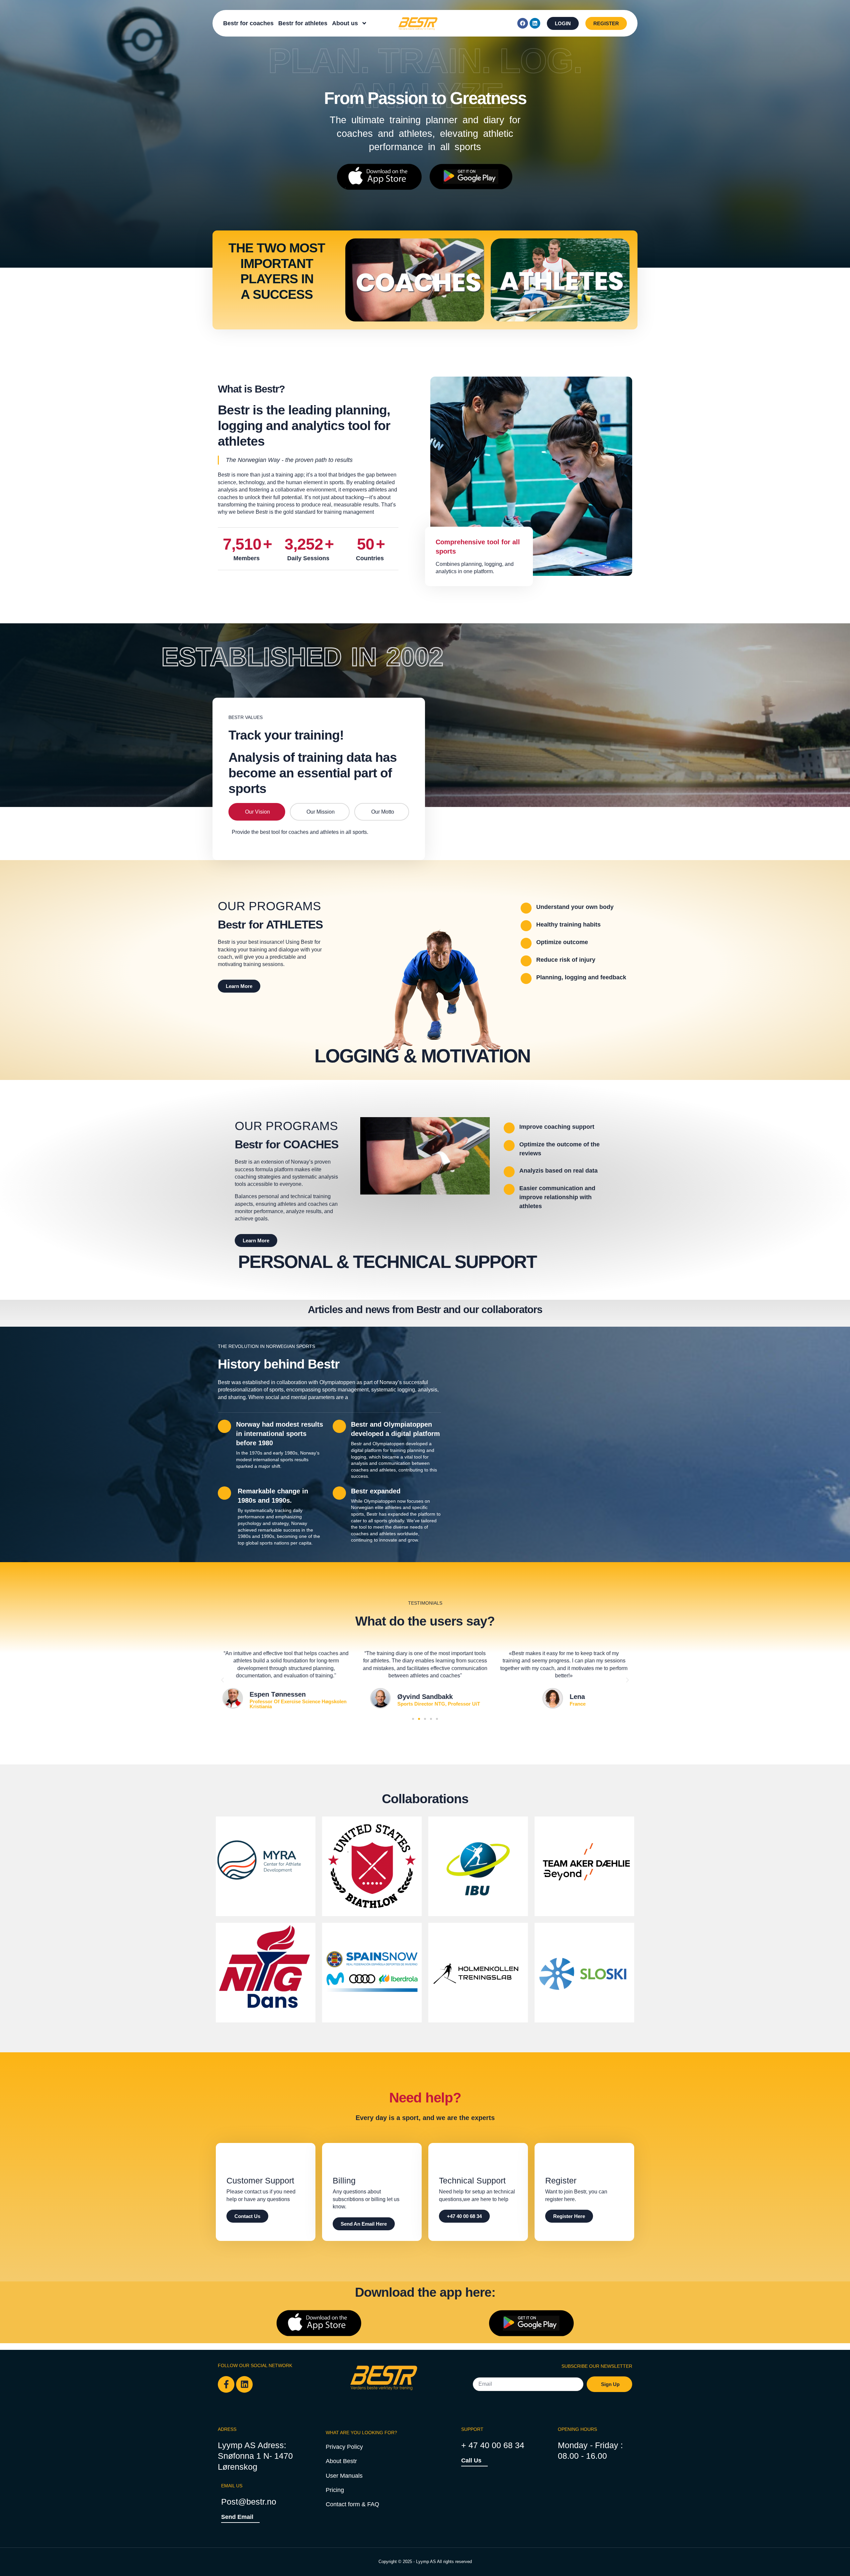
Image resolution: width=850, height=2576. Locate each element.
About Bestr (341, 2461)
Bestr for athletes (303, 23)
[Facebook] (523, 23)
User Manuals (344, 2476)
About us (345, 23)
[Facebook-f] (226, 2384)
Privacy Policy (344, 2447)
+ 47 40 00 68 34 (493, 2445)
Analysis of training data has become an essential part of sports (313, 773)
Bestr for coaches (248, 23)
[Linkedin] (535, 23)
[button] (222, 1680)
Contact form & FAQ (352, 2504)
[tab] (257, 812)
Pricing (335, 2490)
